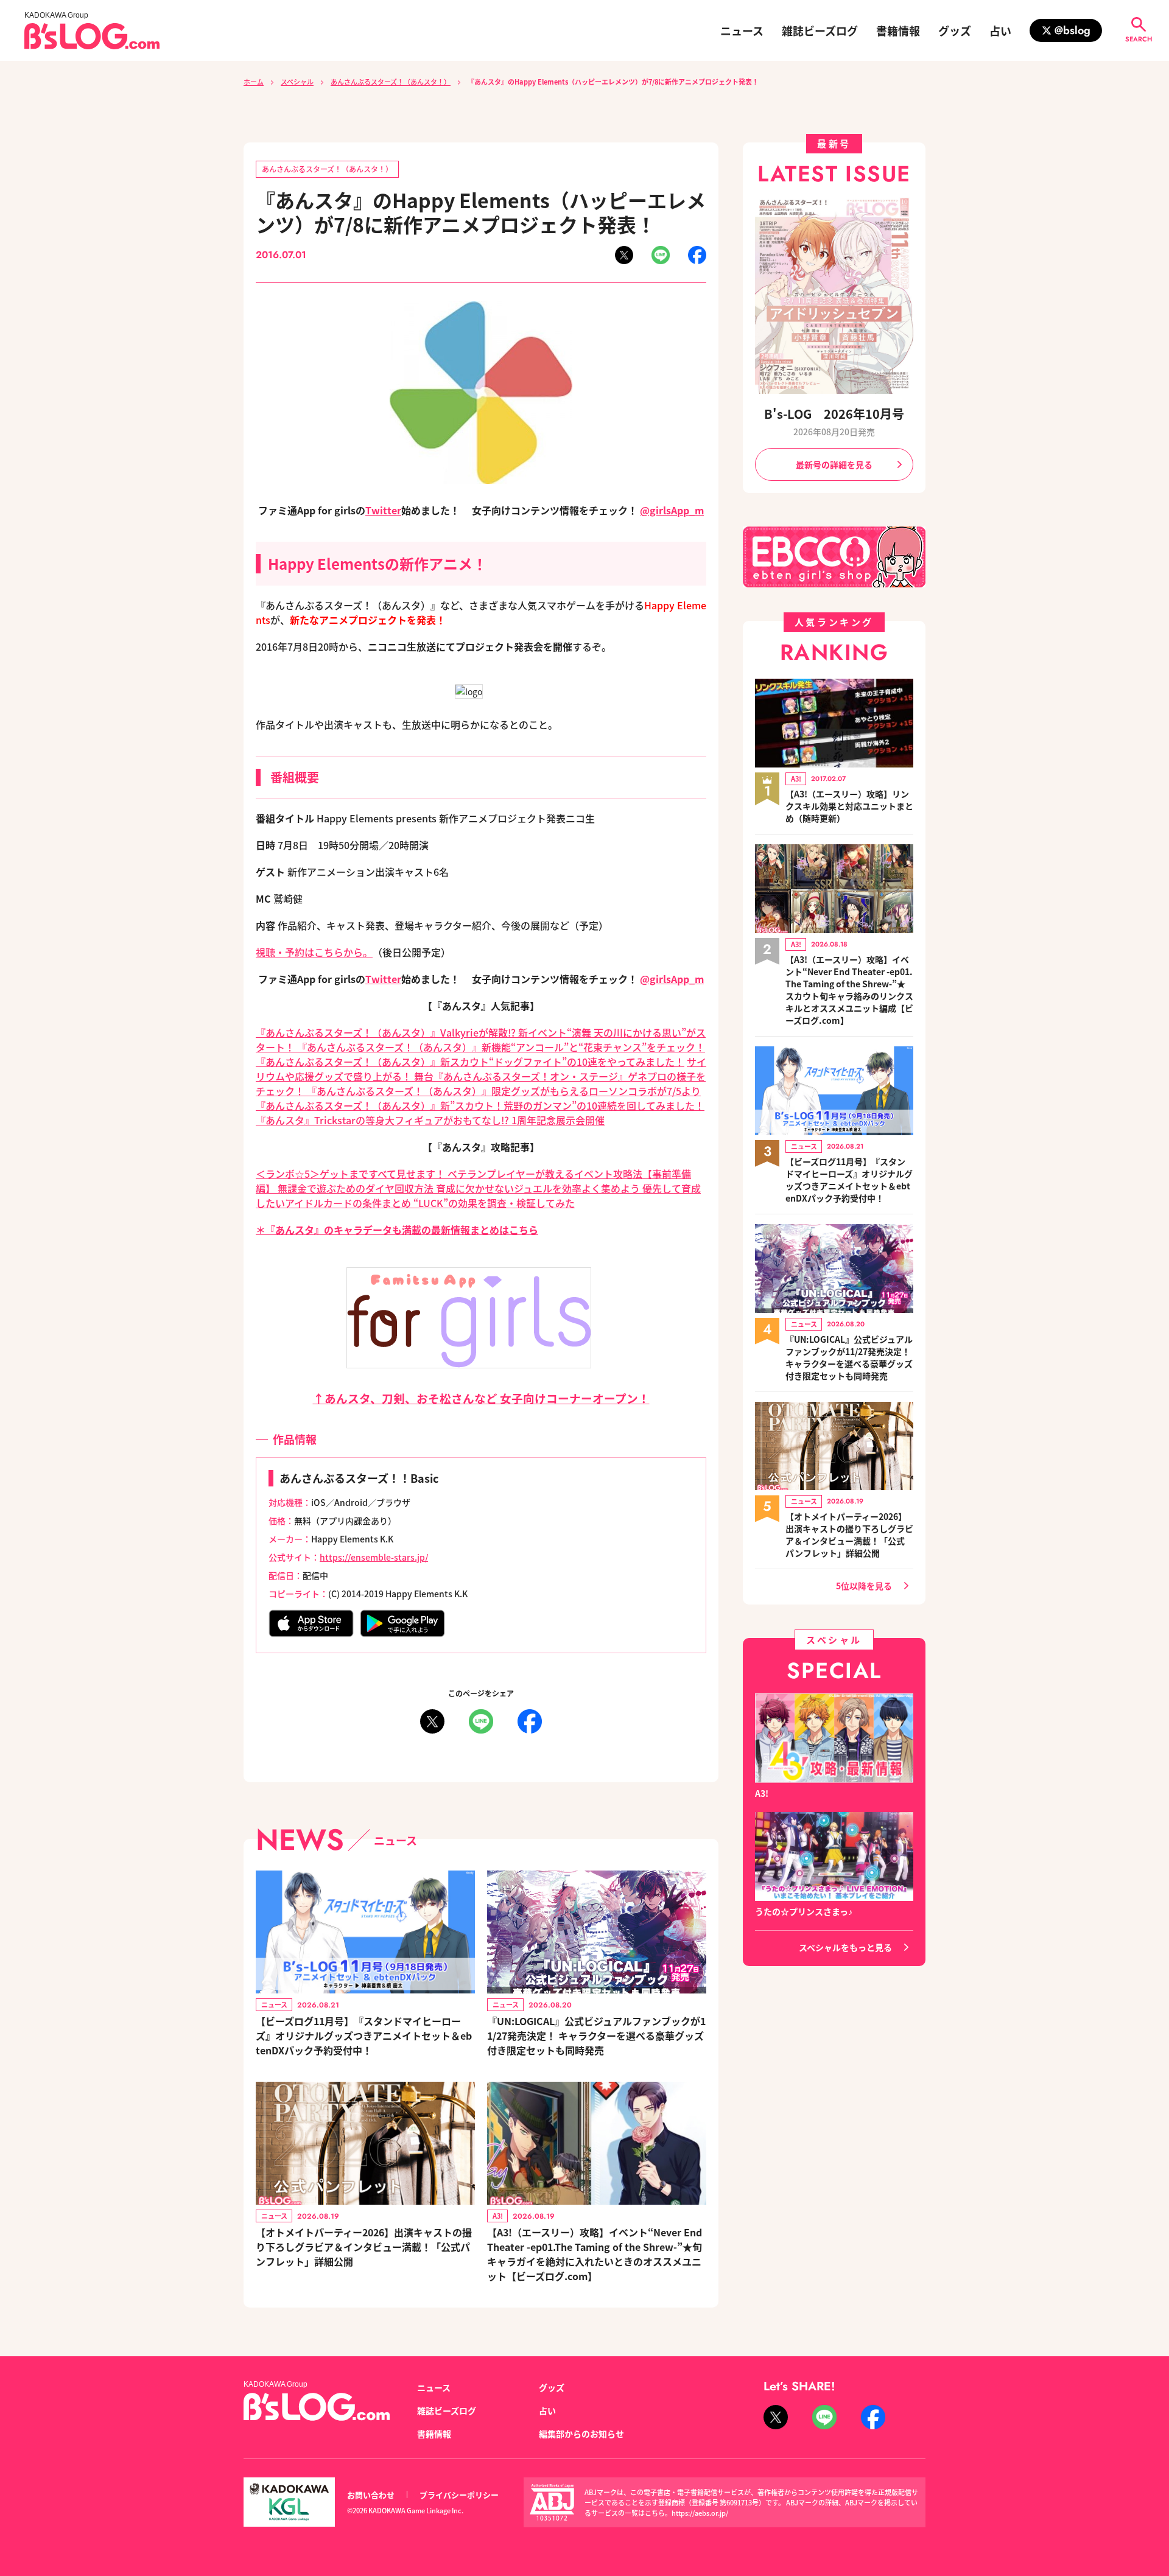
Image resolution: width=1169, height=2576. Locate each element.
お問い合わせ (371, 2495)
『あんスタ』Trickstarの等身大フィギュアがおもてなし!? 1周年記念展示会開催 (430, 1120)
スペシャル (297, 82)
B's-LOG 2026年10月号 (834, 414)
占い (1000, 30)
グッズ (955, 30)
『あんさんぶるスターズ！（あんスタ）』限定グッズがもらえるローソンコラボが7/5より (504, 1091)
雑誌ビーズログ (820, 30)
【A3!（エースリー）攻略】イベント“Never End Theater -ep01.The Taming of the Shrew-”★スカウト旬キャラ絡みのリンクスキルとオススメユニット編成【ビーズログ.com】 (849, 990)
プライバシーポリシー (459, 2495)
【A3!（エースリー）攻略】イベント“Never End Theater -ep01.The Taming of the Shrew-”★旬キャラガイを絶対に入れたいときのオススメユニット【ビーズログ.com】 (595, 2254)
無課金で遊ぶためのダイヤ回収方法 (357, 1188)
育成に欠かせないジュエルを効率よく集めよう (539, 1188)
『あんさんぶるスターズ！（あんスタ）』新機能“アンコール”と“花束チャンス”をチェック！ (500, 1047)
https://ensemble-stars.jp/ (374, 1557)
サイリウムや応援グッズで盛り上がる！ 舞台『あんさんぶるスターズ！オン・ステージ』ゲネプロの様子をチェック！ (481, 1076)
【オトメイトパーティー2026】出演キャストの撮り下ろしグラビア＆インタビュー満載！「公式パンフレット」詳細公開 (364, 2247)
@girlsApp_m (672, 510)
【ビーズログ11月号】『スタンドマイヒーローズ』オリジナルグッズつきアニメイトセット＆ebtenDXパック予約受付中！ (364, 2035)
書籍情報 (898, 30)
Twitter (383, 510)
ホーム (254, 82)
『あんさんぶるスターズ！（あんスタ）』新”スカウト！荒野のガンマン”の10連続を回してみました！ (480, 1105)
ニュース (742, 30)
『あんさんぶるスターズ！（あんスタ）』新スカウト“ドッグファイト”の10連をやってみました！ (470, 1062)
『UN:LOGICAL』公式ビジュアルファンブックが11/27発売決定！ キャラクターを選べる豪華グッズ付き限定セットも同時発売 (596, 2035)
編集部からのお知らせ (581, 2434)
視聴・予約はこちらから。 (314, 952)
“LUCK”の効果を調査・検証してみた (494, 1203)
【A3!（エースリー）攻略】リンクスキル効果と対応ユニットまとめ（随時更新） (849, 806)
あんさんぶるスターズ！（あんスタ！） (391, 82)
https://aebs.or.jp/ (700, 2513)
